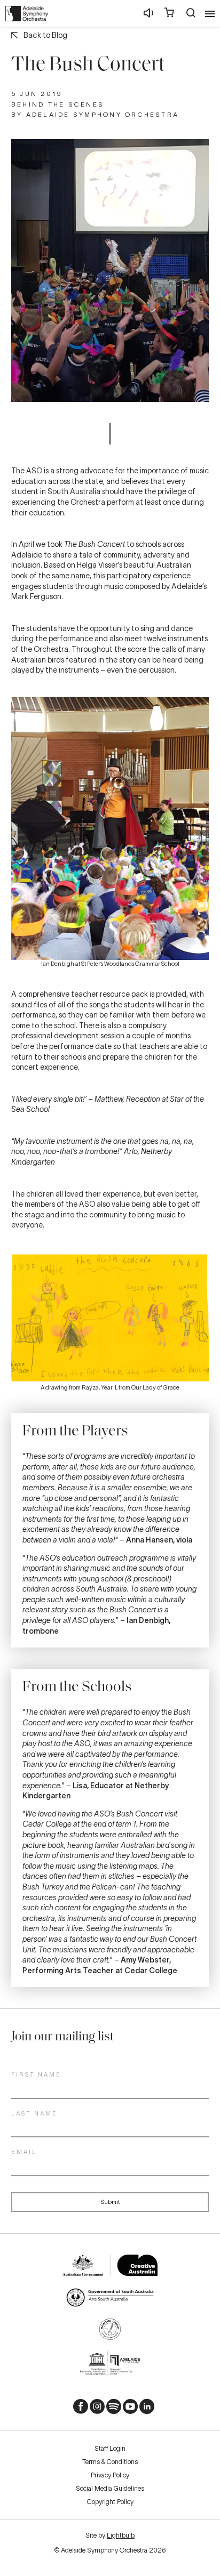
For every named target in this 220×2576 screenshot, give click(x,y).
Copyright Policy (110, 2502)
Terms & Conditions (110, 2462)
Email (24, 2152)
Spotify (110, 2409)
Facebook (77, 2409)
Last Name (34, 2113)
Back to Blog (45, 35)
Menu (210, 14)
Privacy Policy (110, 2475)
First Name (36, 2074)
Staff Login (110, 2448)
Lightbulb (121, 2535)
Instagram (93, 2409)
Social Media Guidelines (110, 2488)
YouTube (127, 2409)
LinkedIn (143, 2409)
